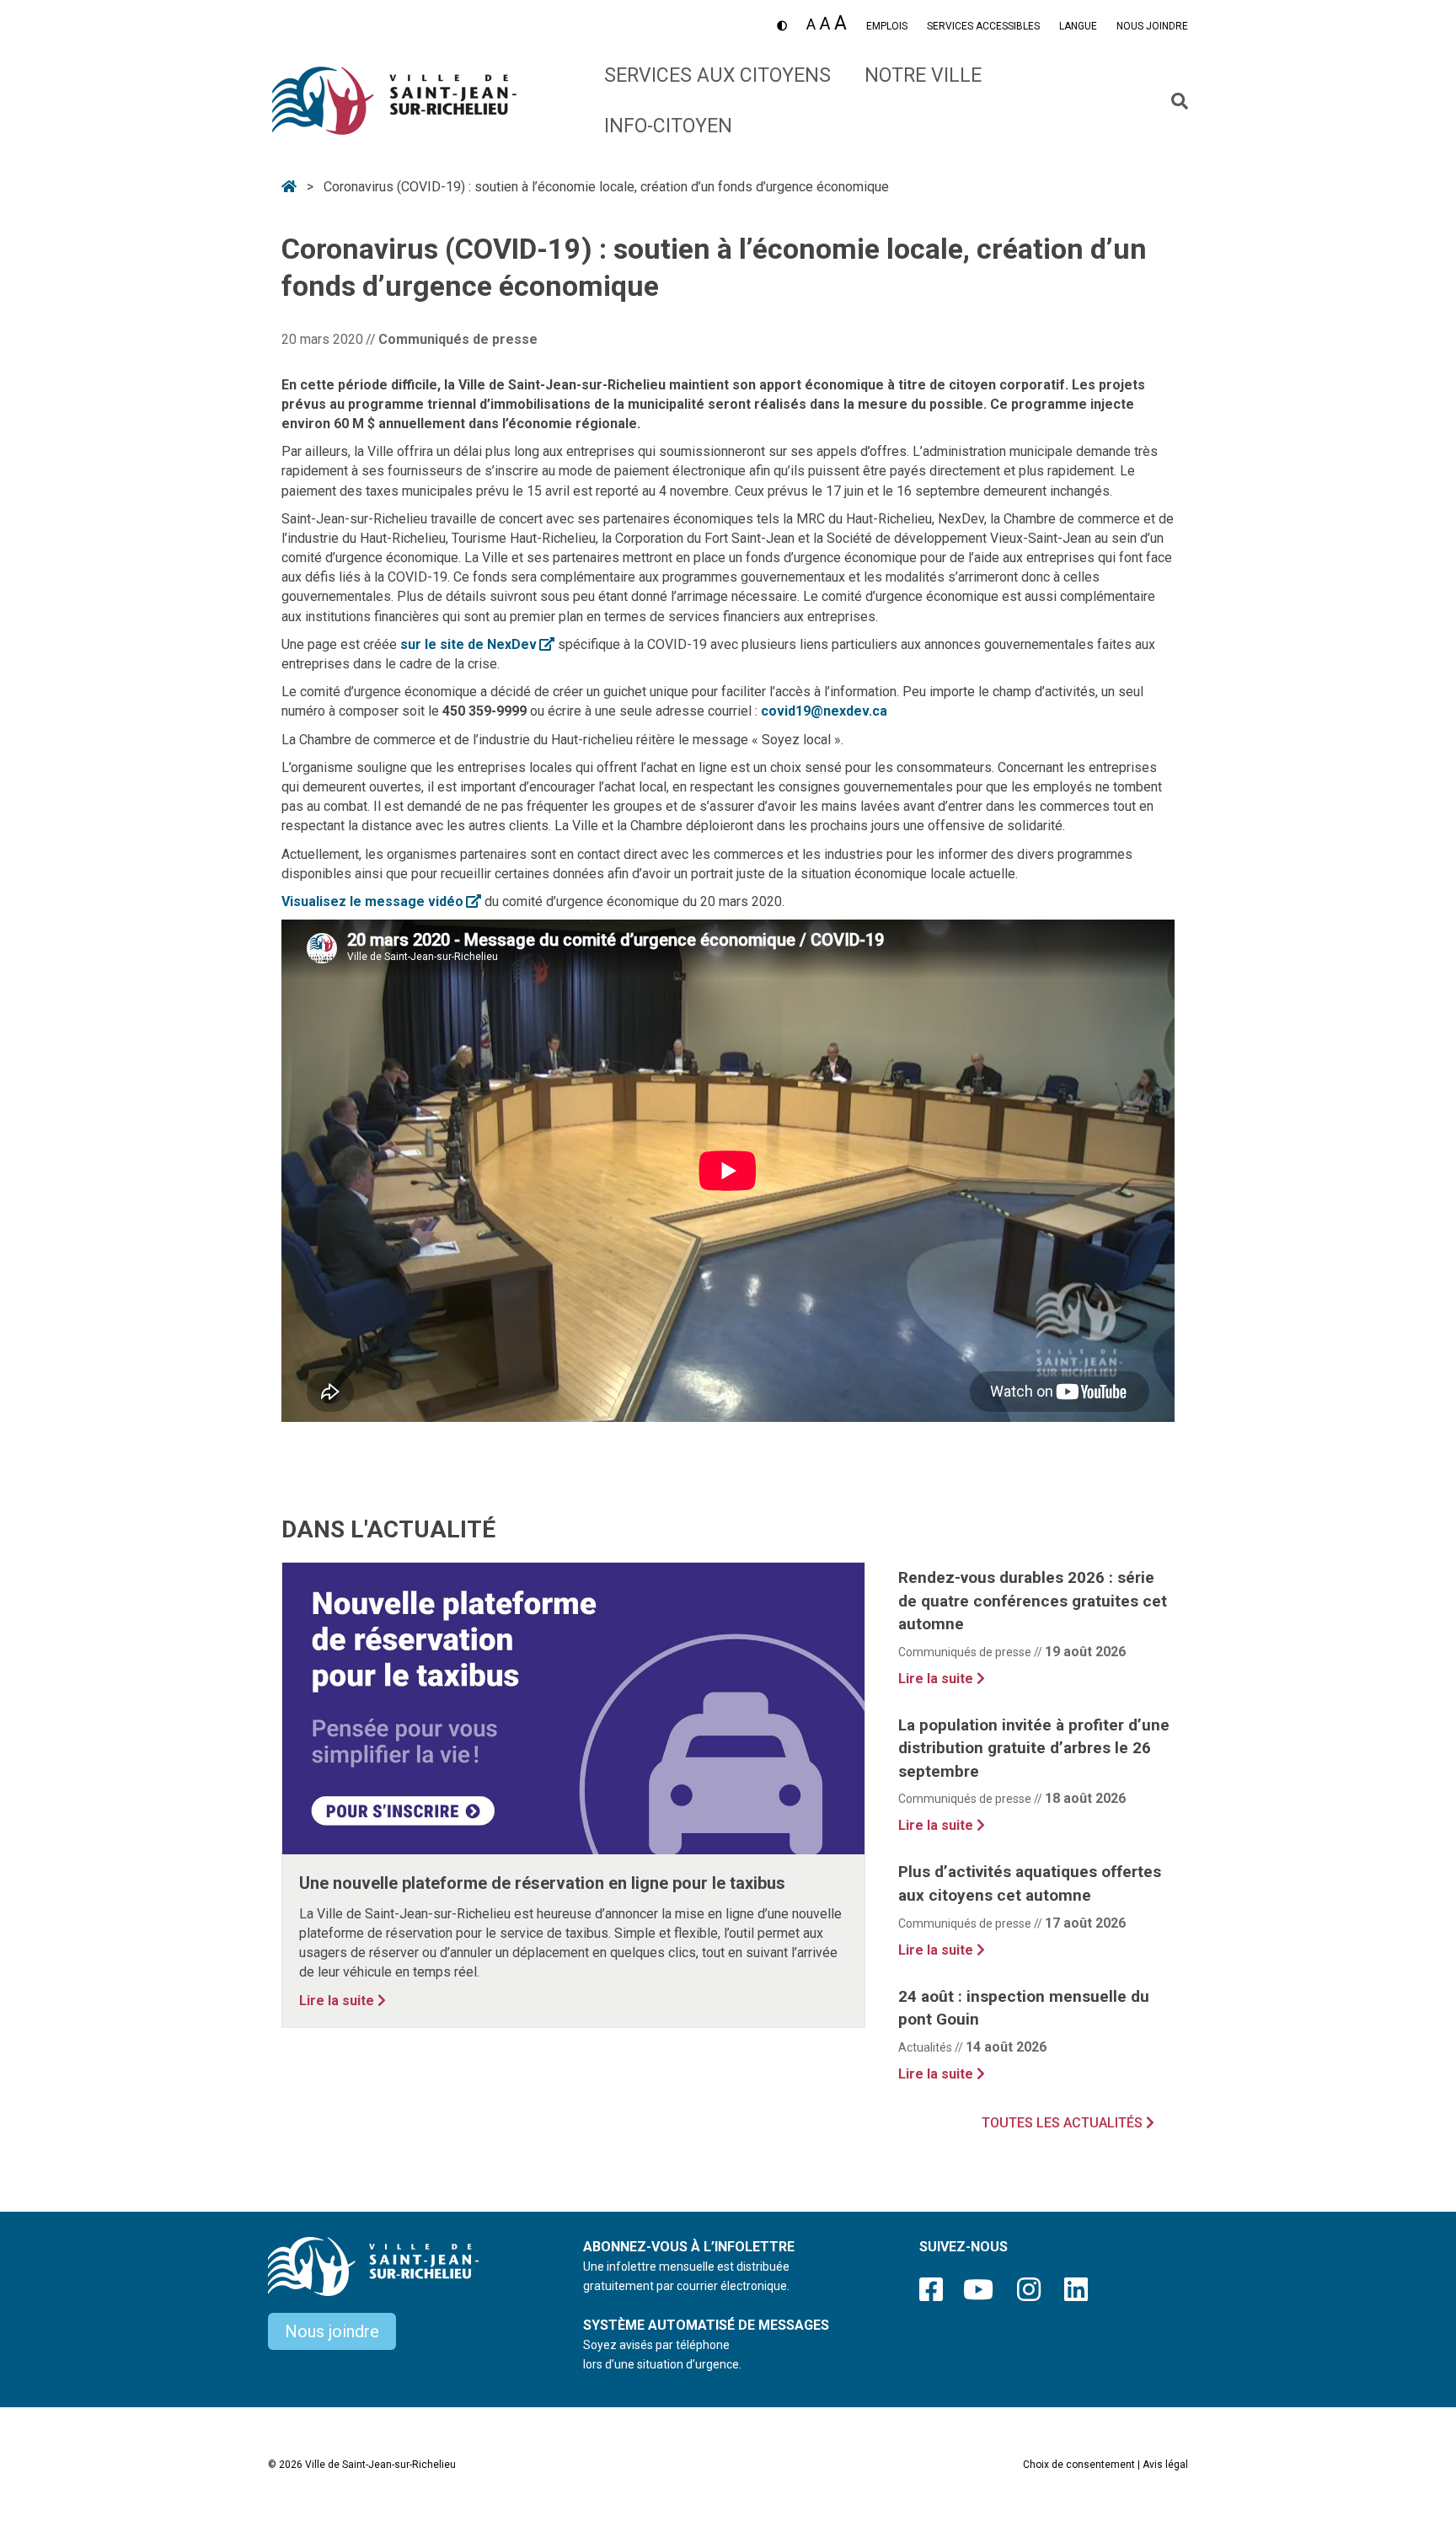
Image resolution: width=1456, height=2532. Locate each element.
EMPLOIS (887, 26)
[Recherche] (1173, 101)
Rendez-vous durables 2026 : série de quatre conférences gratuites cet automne (1033, 1601)
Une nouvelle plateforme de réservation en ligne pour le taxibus (542, 1883)
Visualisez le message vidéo (381, 901)
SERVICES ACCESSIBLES (983, 26)
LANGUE (1078, 26)
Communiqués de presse (458, 339)
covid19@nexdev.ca (824, 711)
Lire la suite (343, 2000)
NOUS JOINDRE (1152, 26)
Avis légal (1165, 2465)
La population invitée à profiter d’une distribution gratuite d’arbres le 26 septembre (1034, 1748)
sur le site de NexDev (477, 644)
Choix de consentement (1079, 2465)
